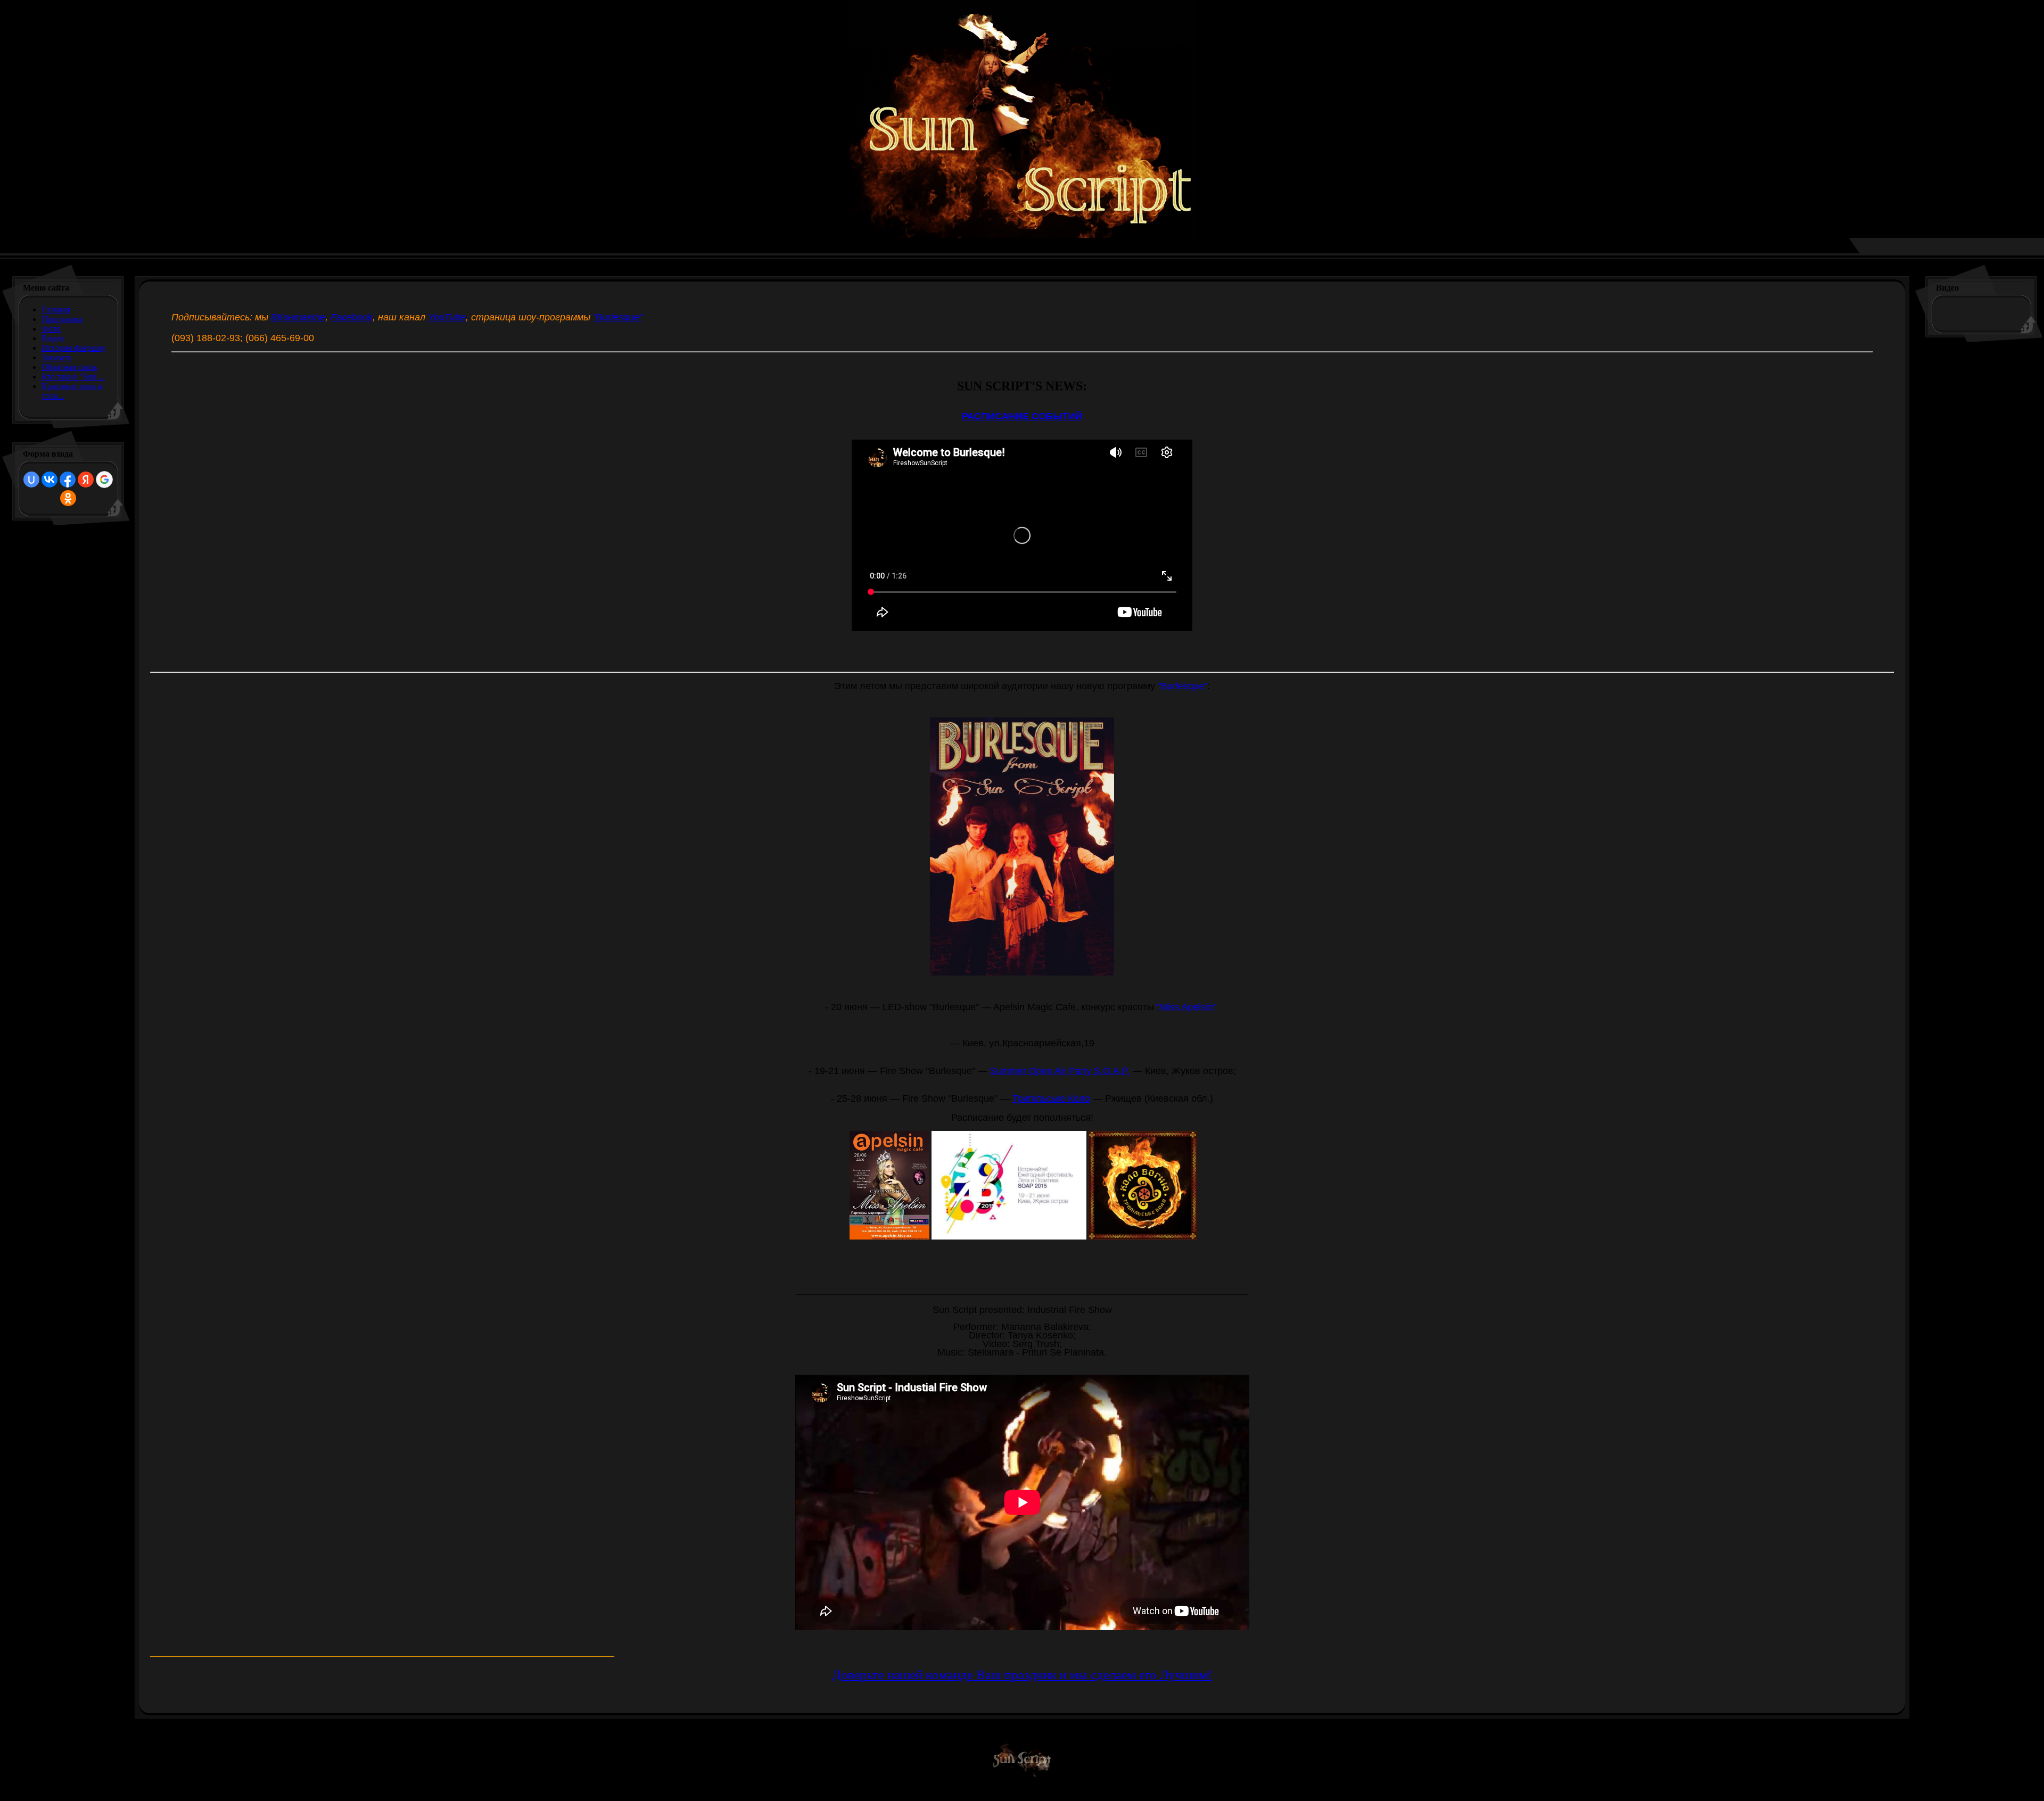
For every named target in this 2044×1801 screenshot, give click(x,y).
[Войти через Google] (104, 480)
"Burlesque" (618, 317)
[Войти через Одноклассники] (68, 498)
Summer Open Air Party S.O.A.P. (1060, 1071)
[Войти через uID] (31, 480)
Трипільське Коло (1051, 1098)
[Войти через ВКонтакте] (50, 480)
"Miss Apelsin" (1186, 1007)
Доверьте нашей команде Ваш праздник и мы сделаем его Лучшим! (1022, 1675)
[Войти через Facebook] (68, 480)
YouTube (447, 317)
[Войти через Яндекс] (86, 480)
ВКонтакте (298, 317)
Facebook (352, 317)
